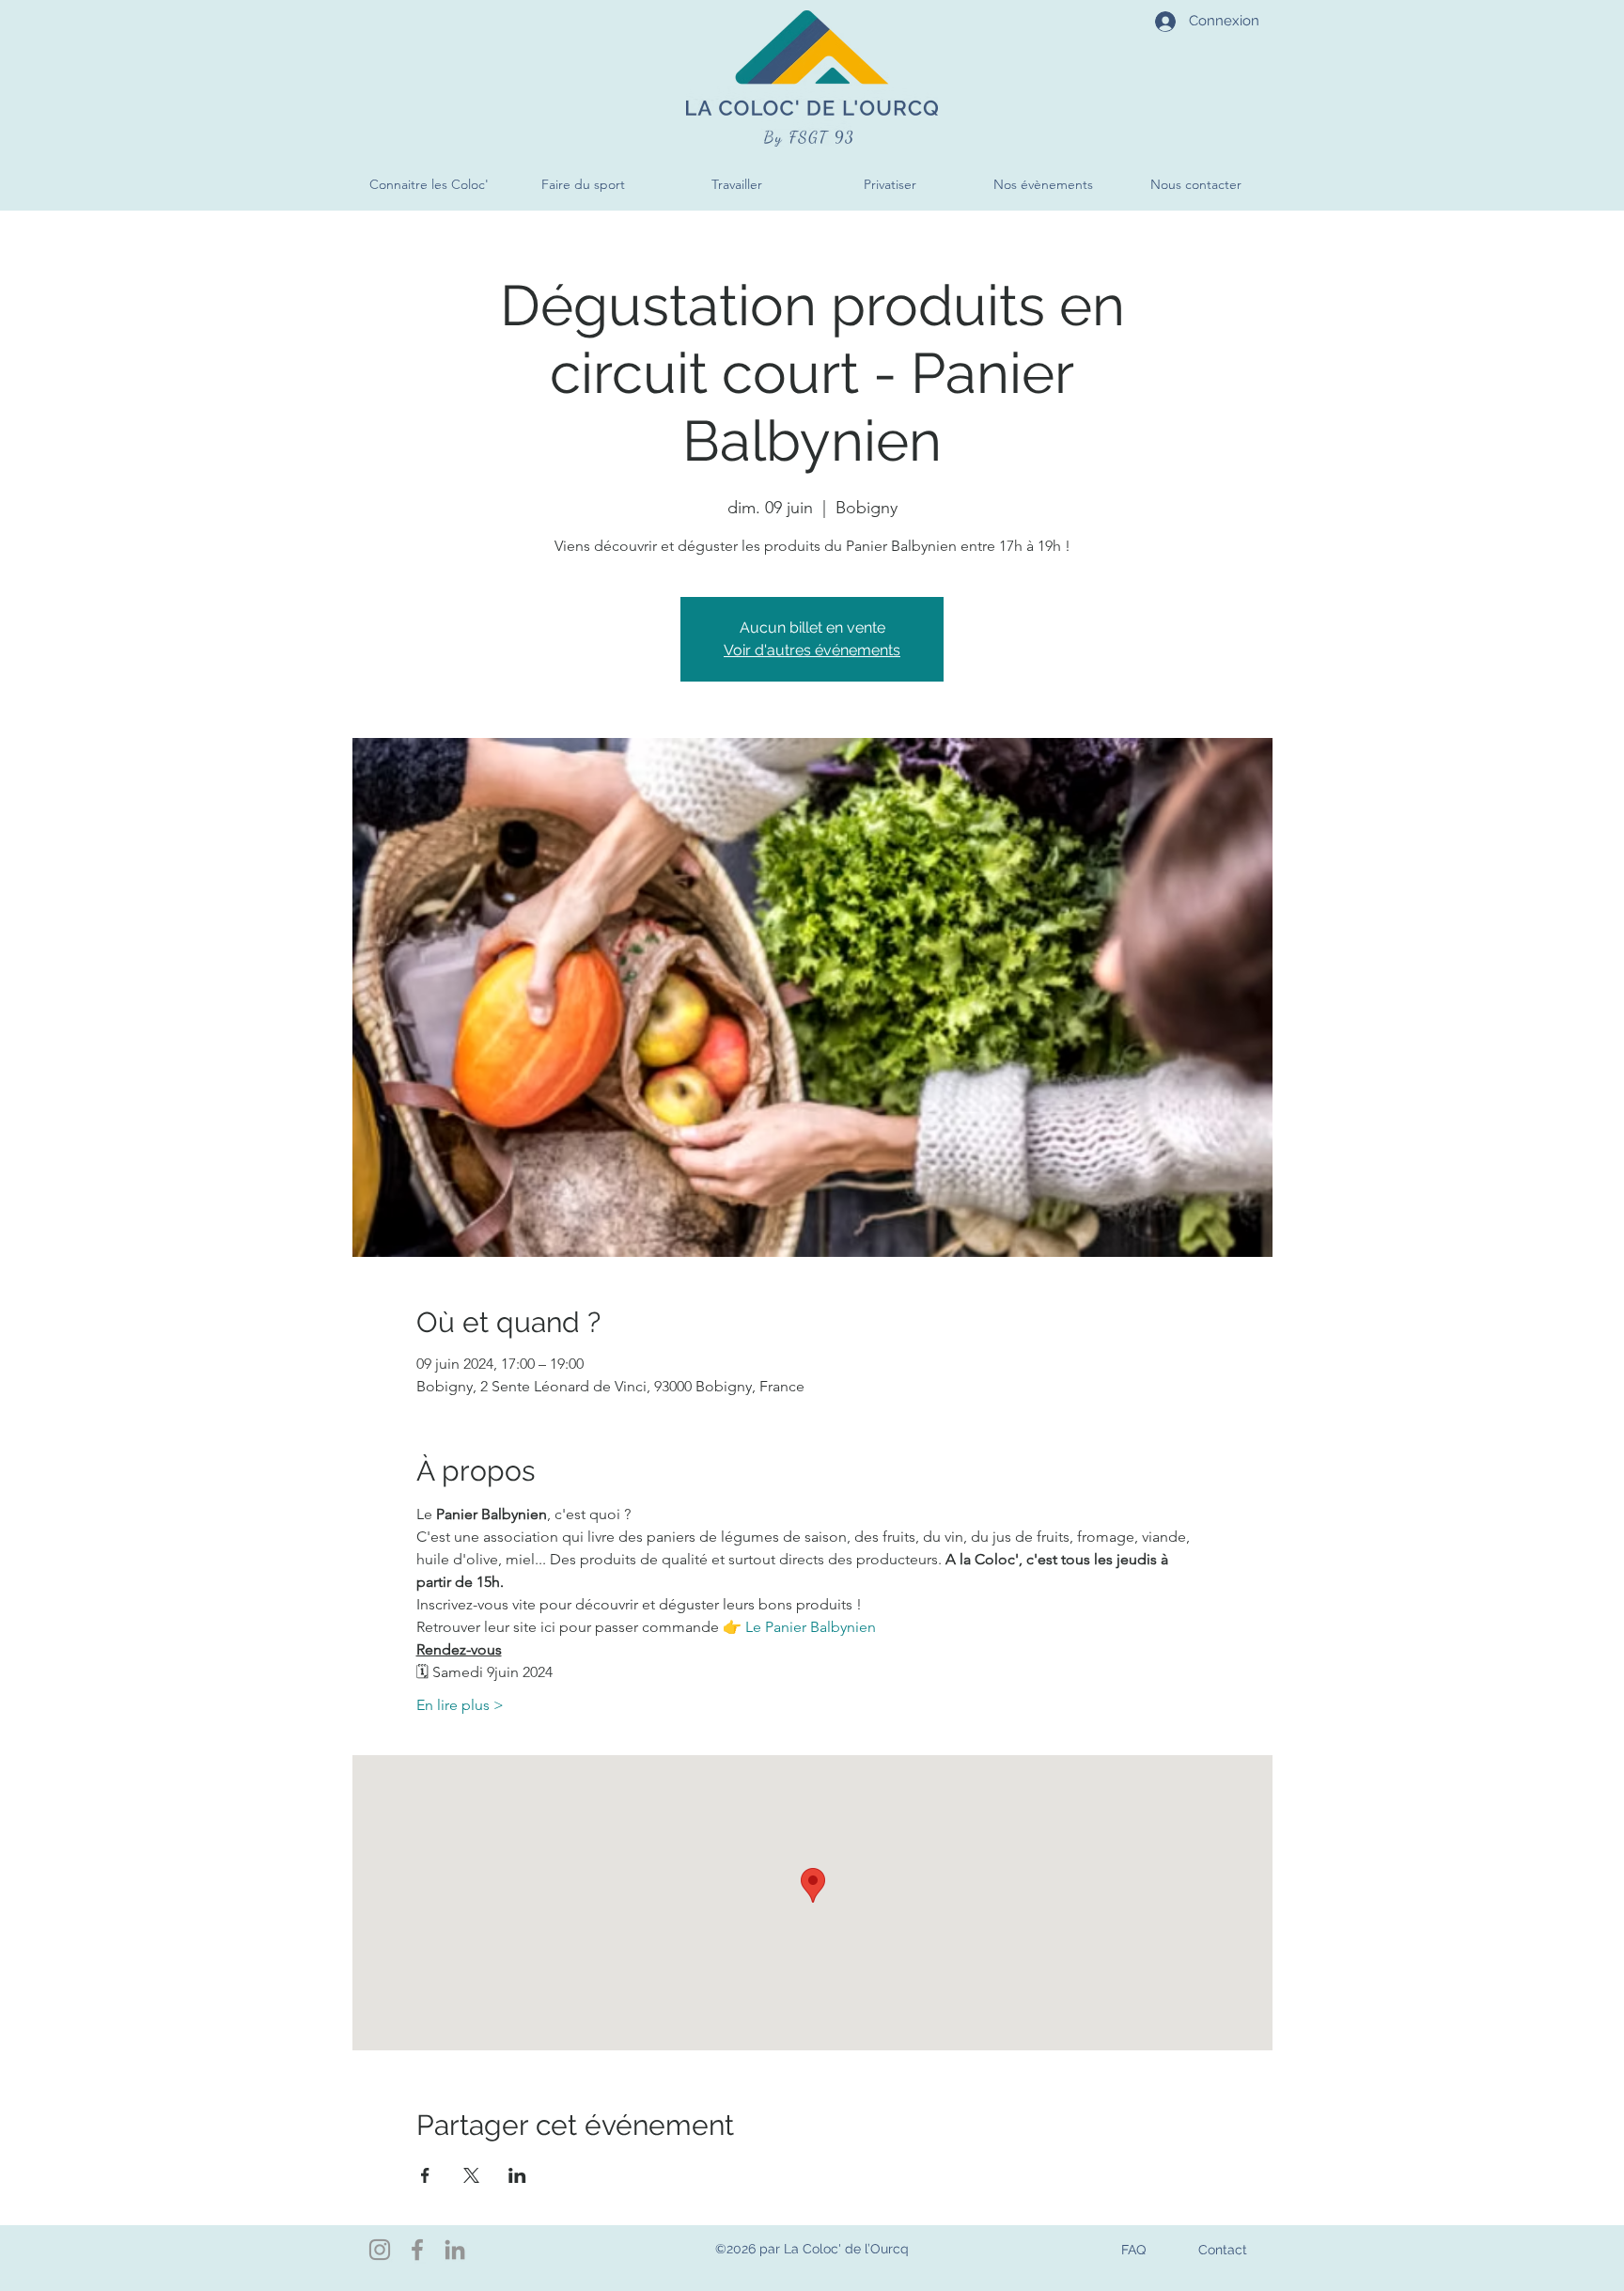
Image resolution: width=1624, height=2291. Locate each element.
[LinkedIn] (455, 2250)
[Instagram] (380, 2250)
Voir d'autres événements (812, 650)
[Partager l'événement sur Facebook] (425, 2175)
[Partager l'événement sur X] (471, 2175)
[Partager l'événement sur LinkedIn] (517, 2175)
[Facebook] (417, 2250)
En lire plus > (460, 1705)
